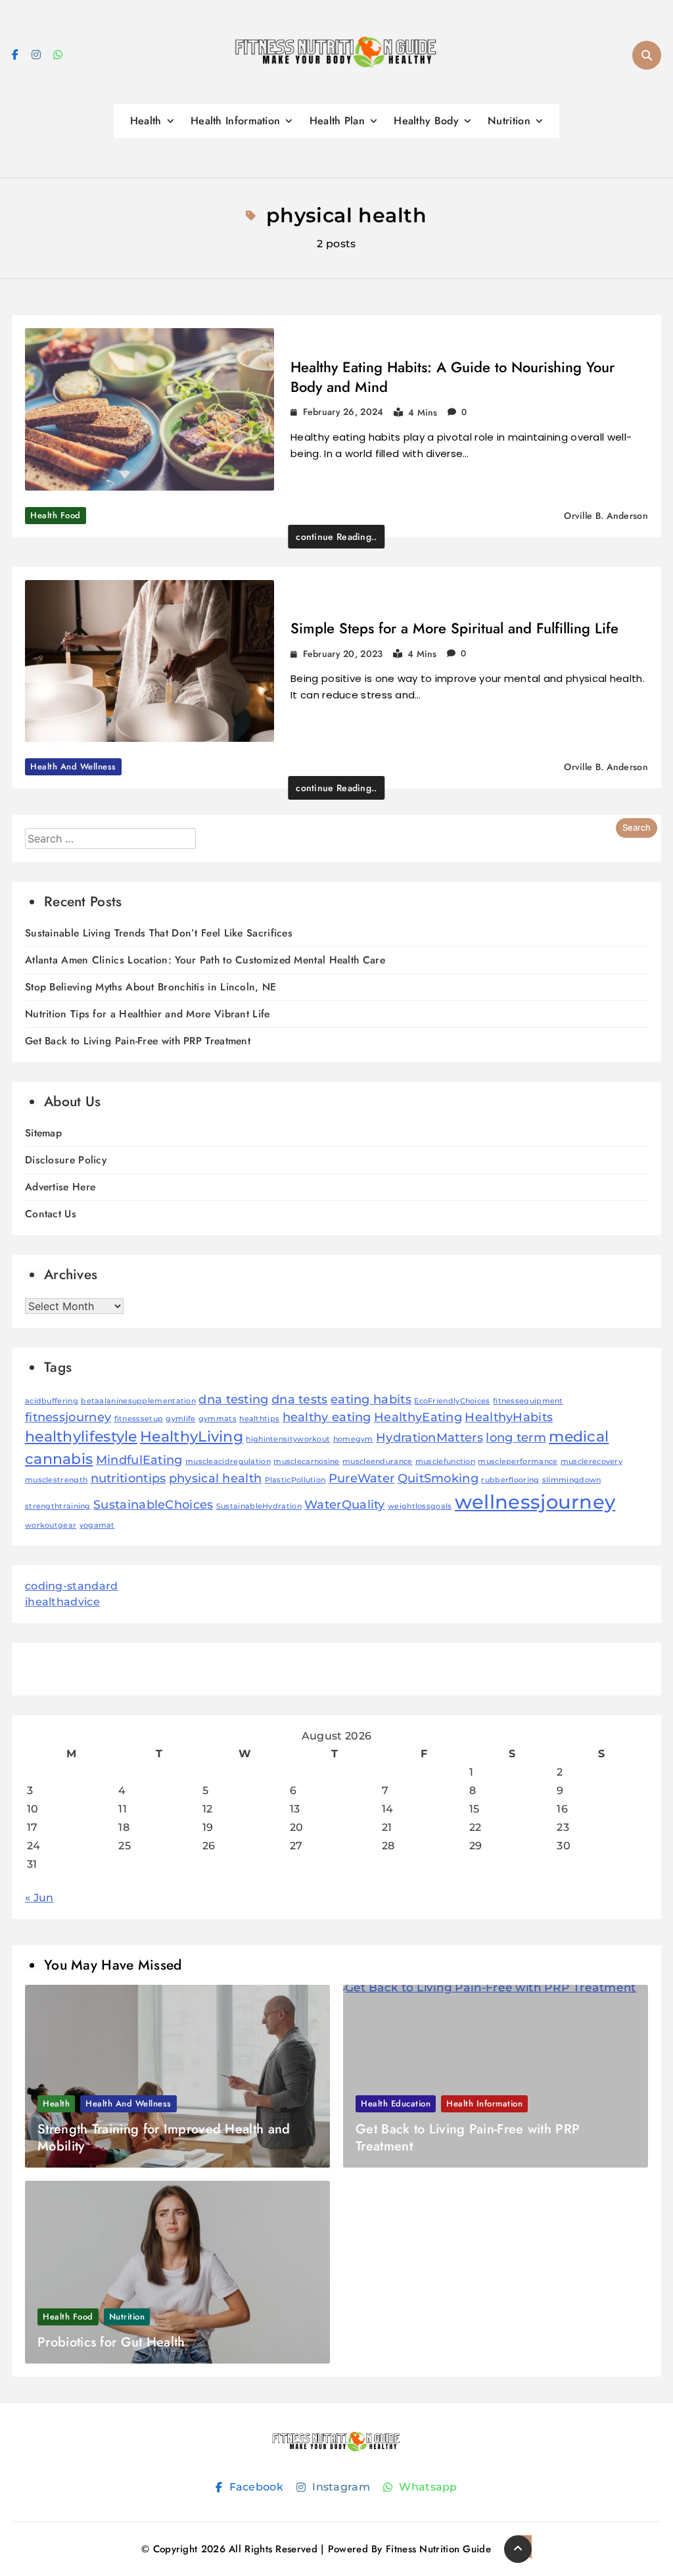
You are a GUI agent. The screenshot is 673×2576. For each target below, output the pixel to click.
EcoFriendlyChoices (452, 1401)
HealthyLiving (192, 1436)
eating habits (371, 1399)
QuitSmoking (438, 1478)
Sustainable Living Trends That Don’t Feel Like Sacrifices (159, 933)
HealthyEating (418, 1417)
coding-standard (72, 1586)
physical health (216, 1478)
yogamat (97, 1525)
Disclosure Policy (66, 1160)
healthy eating (327, 1417)
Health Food (56, 515)
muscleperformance (518, 1462)
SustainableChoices (153, 1504)
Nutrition (509, 121)
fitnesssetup (139, 1419)
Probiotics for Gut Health (111, 2342)
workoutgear (51, 1525)
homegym (353, 1439)
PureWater (362, 1478)
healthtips (259, 1419)
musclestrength (56, 1480)
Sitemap (43, 1133)
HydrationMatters (429, 1437)
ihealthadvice (62, 1602)
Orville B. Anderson (606, 516)
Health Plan (337, 121)
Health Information (235, 121)
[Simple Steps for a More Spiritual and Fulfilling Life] (150, 661)
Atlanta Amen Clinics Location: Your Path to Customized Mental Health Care (205, 960)
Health (146, 121)
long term (516, 1437)
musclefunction (445, 1462)
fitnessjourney (68, 1417)
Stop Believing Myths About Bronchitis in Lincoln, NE (151, 987)
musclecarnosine (307, 1462)
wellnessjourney (535, 1502)
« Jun (39, 1898)
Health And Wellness (73, 766)
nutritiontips (128, 1478)
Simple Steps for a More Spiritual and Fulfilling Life (454, 628)
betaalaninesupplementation (138, 1401)
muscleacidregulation (228, 1462)
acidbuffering (52, 1401)
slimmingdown (572, 1480)
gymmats (218, 1419)
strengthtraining (58, 1506)
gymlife (180, 1419)
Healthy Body (426, 121)
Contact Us (51, 1214)
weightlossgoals (420, 1506)
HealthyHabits (509, 1417)
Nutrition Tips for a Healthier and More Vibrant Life (148, 1014)
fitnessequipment (528, 1401)
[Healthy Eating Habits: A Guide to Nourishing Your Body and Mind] (150, 409)
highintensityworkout (288, 1439)
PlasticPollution (295, 1480)
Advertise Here (60, 1187)
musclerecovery (592, 1462)
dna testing (233, 1399)
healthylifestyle (81, 1436)
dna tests (300, 1399)
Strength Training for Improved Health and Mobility (164, 2138)
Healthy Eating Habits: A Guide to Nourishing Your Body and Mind (453, 377)
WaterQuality (345, 1504)
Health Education (396, 2103)
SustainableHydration (259, 1506)
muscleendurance (378, 1462)
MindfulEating (139, 1460)
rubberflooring (510, 1480)
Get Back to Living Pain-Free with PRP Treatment (138, 1041)
